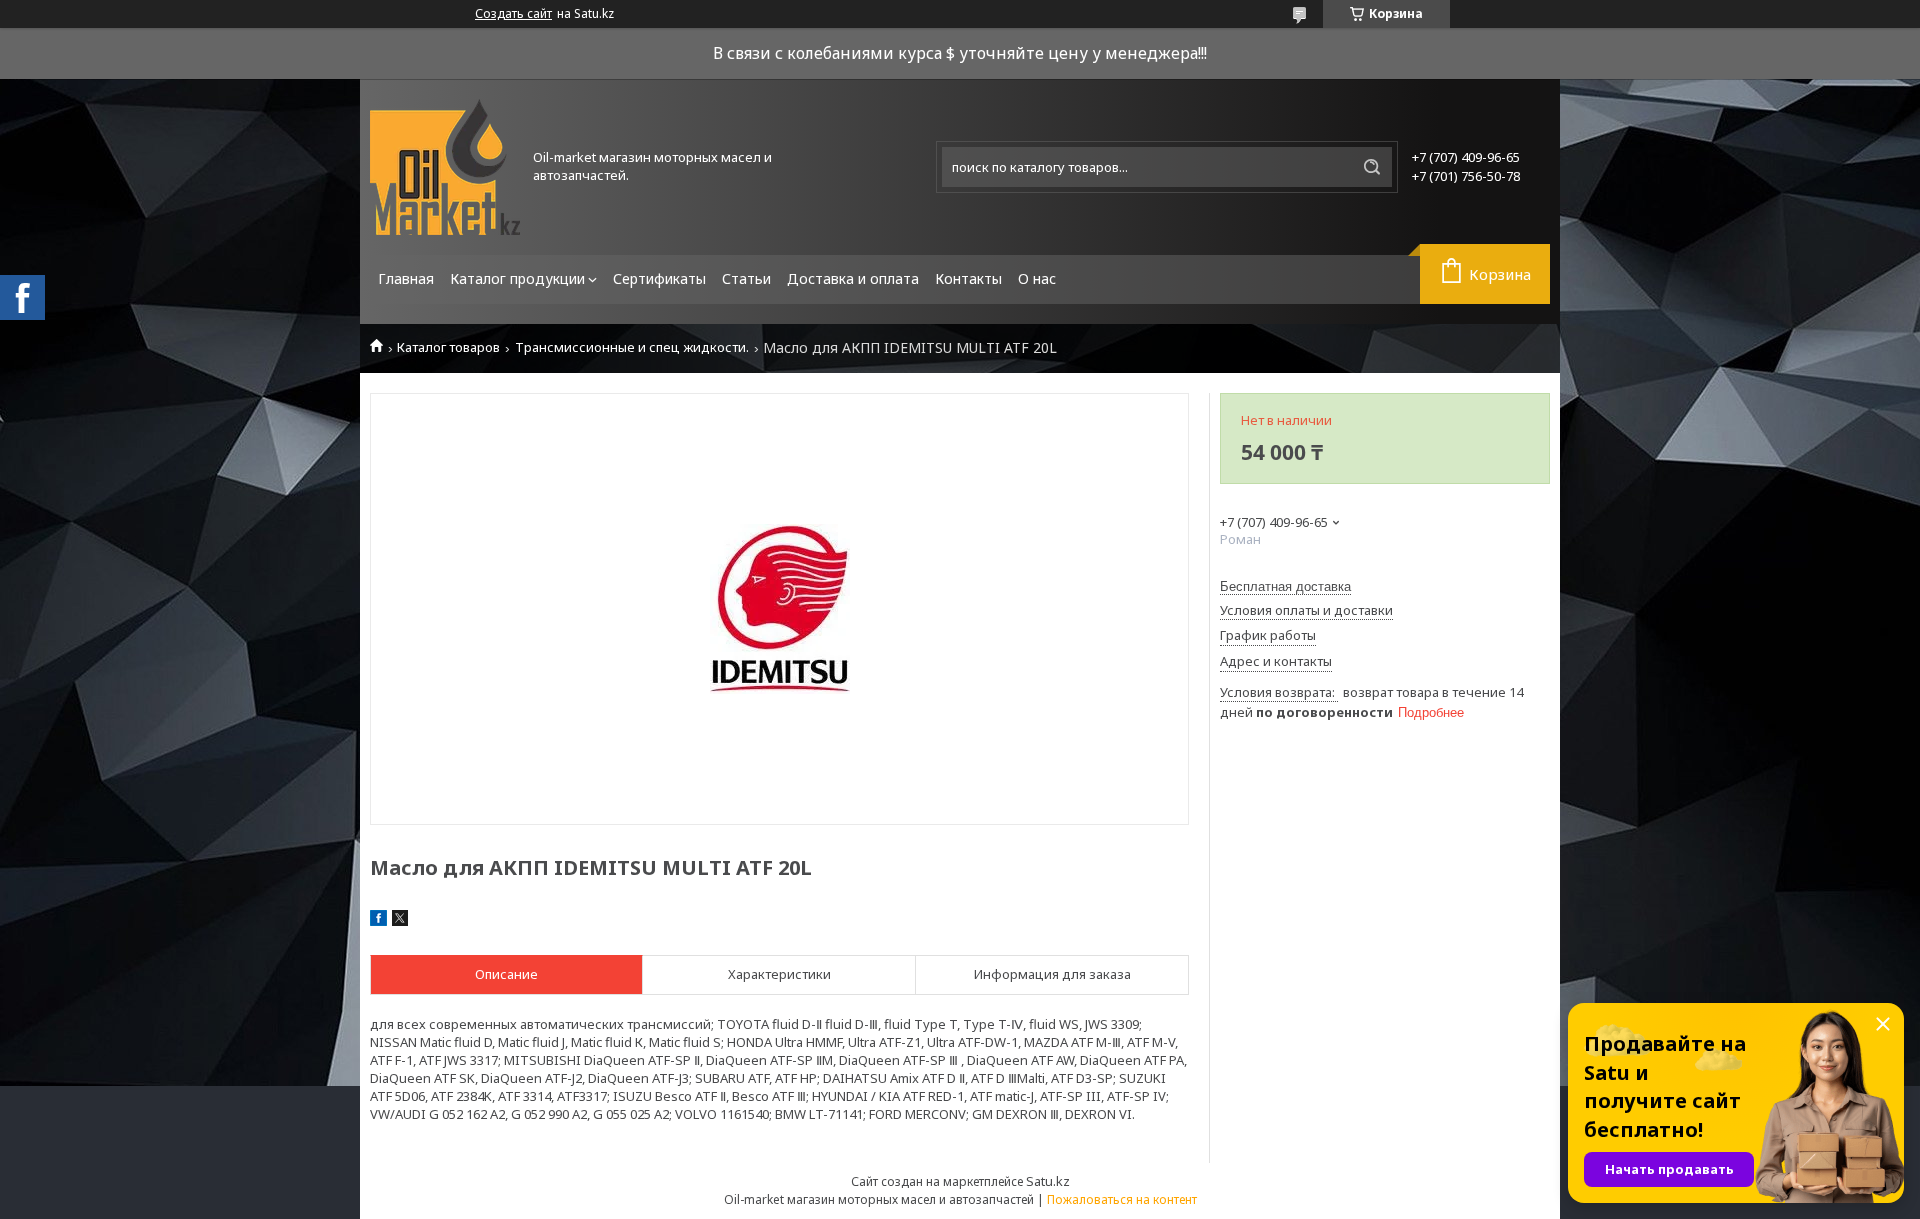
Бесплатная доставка (1285, 586)
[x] (400, 921)
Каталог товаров (448, 347)
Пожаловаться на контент (1122, 1199)
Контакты (968, 278)
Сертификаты (659, 278)
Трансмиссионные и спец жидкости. (632, 347)
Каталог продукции (517, 278)
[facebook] (378, 921)
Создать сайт (513, 14)
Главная (406, 278)
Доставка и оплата (853, 278)
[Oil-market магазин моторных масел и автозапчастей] (445, 167)
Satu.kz (1048, 1181)
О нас (1037, 278)
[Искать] (1372, 167)
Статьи (746, 278)
